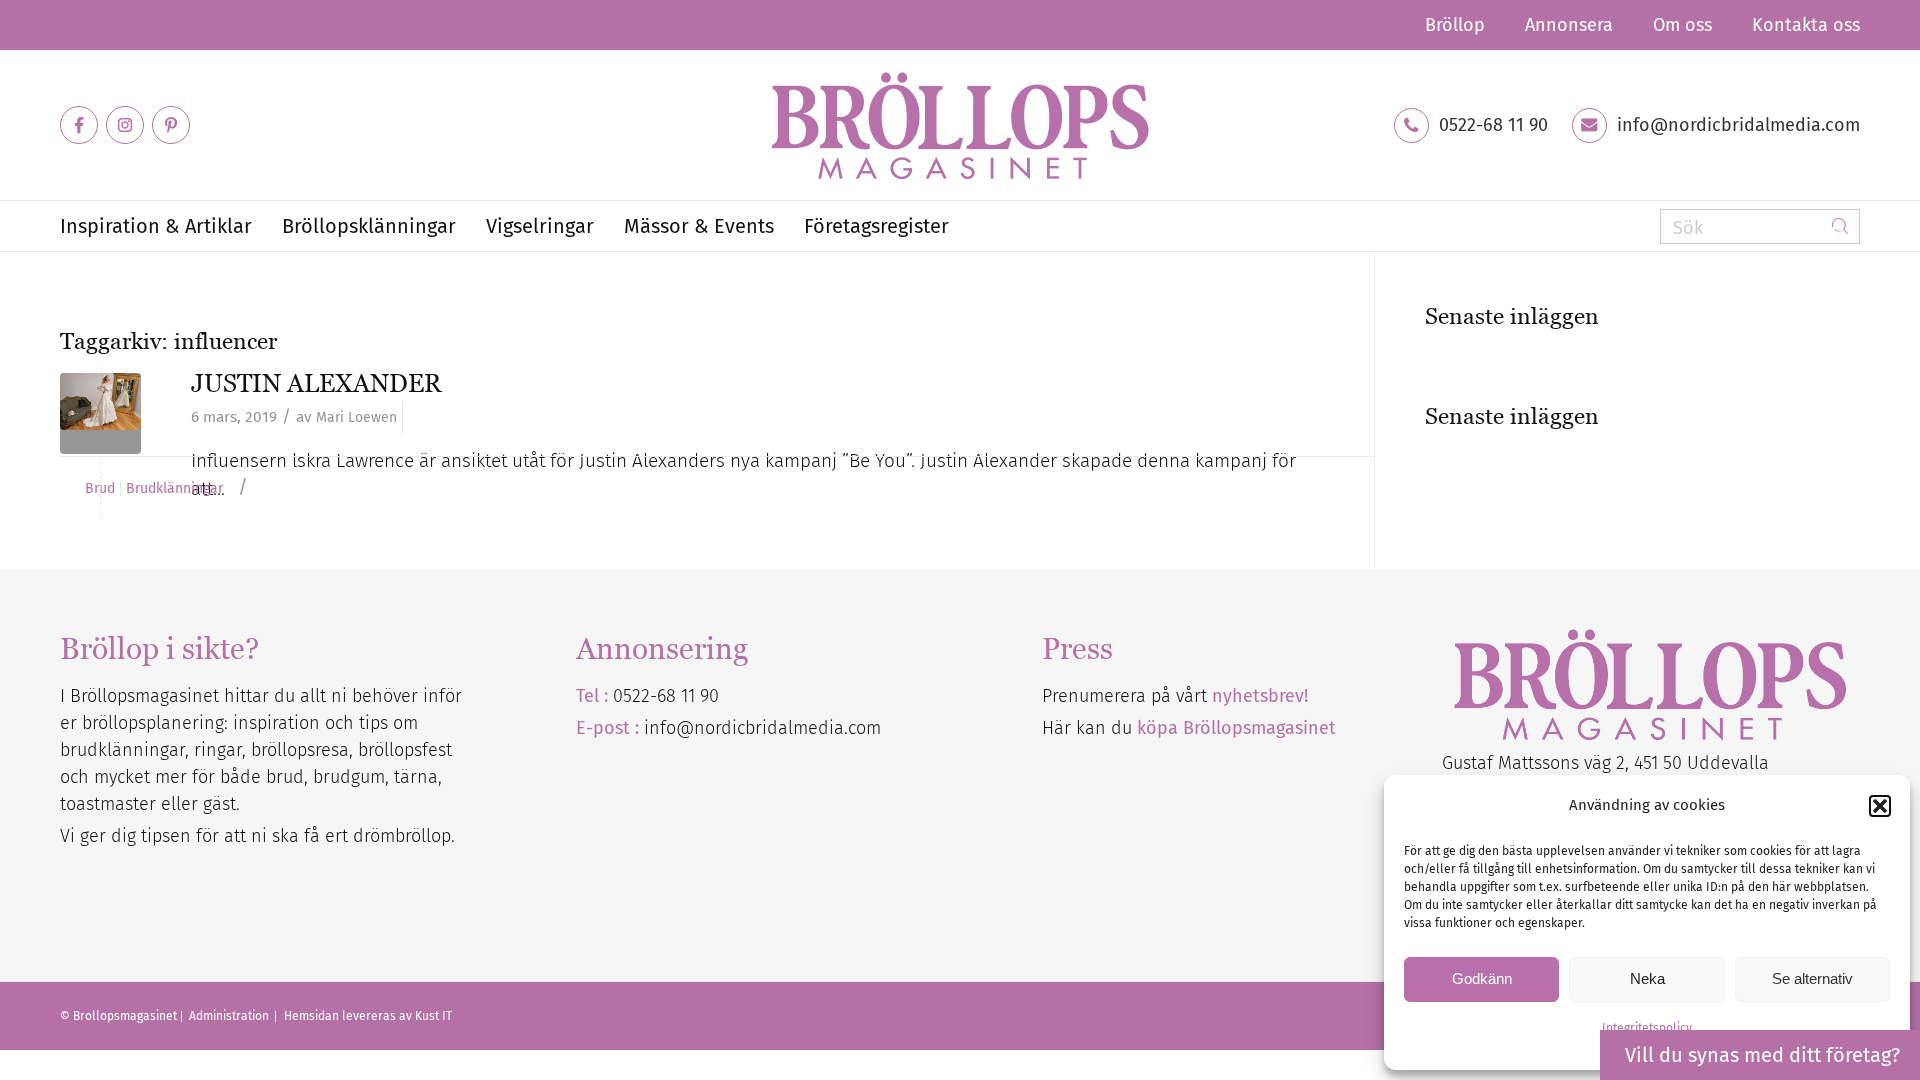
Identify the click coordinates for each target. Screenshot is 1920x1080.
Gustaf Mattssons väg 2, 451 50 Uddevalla (1605, 763)
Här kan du (1189, 728)
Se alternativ (1812, 978)
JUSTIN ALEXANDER (316, 383)
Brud (100, 489)
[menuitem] (1455, 25)
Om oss (1682, 25)
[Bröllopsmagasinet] (960, 125)
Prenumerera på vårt (1175, 696)
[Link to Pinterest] (171, 125)
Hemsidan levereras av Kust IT (368, 1016)
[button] (1880, 806)
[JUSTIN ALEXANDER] (100, 413)
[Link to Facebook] (79, 125)
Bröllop (1455, 25)
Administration (230, 1016)
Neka (1647, 978)
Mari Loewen (356, 417)
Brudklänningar (174, 489)
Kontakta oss (1806, 25)
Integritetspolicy (1647, 1028)
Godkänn (1482, 978)
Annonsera (1569, 25)
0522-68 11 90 (1493, 125)
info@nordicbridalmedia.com (1738, 125)
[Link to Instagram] (125, 125)
